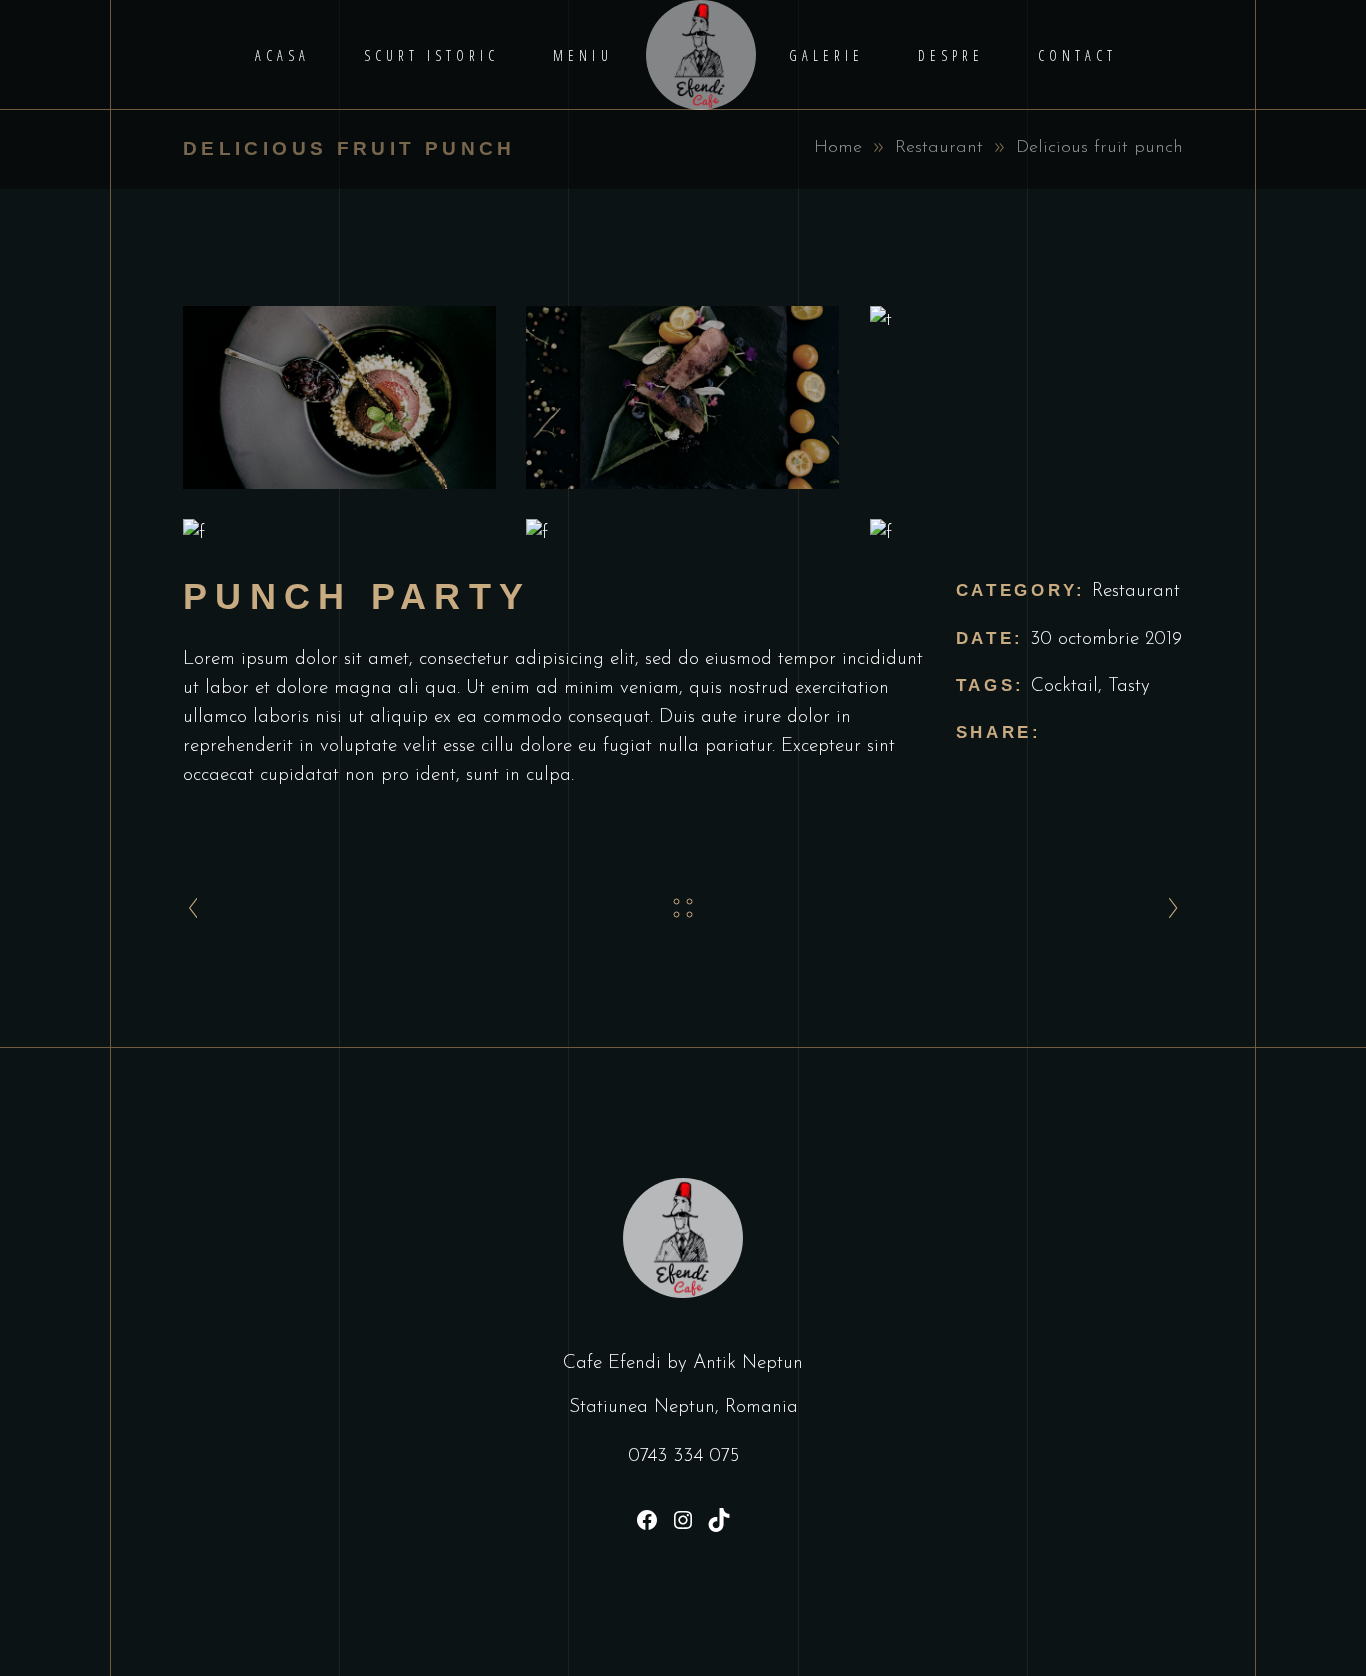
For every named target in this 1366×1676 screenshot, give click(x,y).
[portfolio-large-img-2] (682, 397)
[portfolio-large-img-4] (339, 533)
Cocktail (1064, 686)
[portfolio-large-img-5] (682, 533)
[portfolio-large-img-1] (339, 397)
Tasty (1129, 686)
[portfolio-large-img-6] (1026, 533)
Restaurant (939, 148)
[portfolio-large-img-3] (1026, 320)
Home (838, 148)
